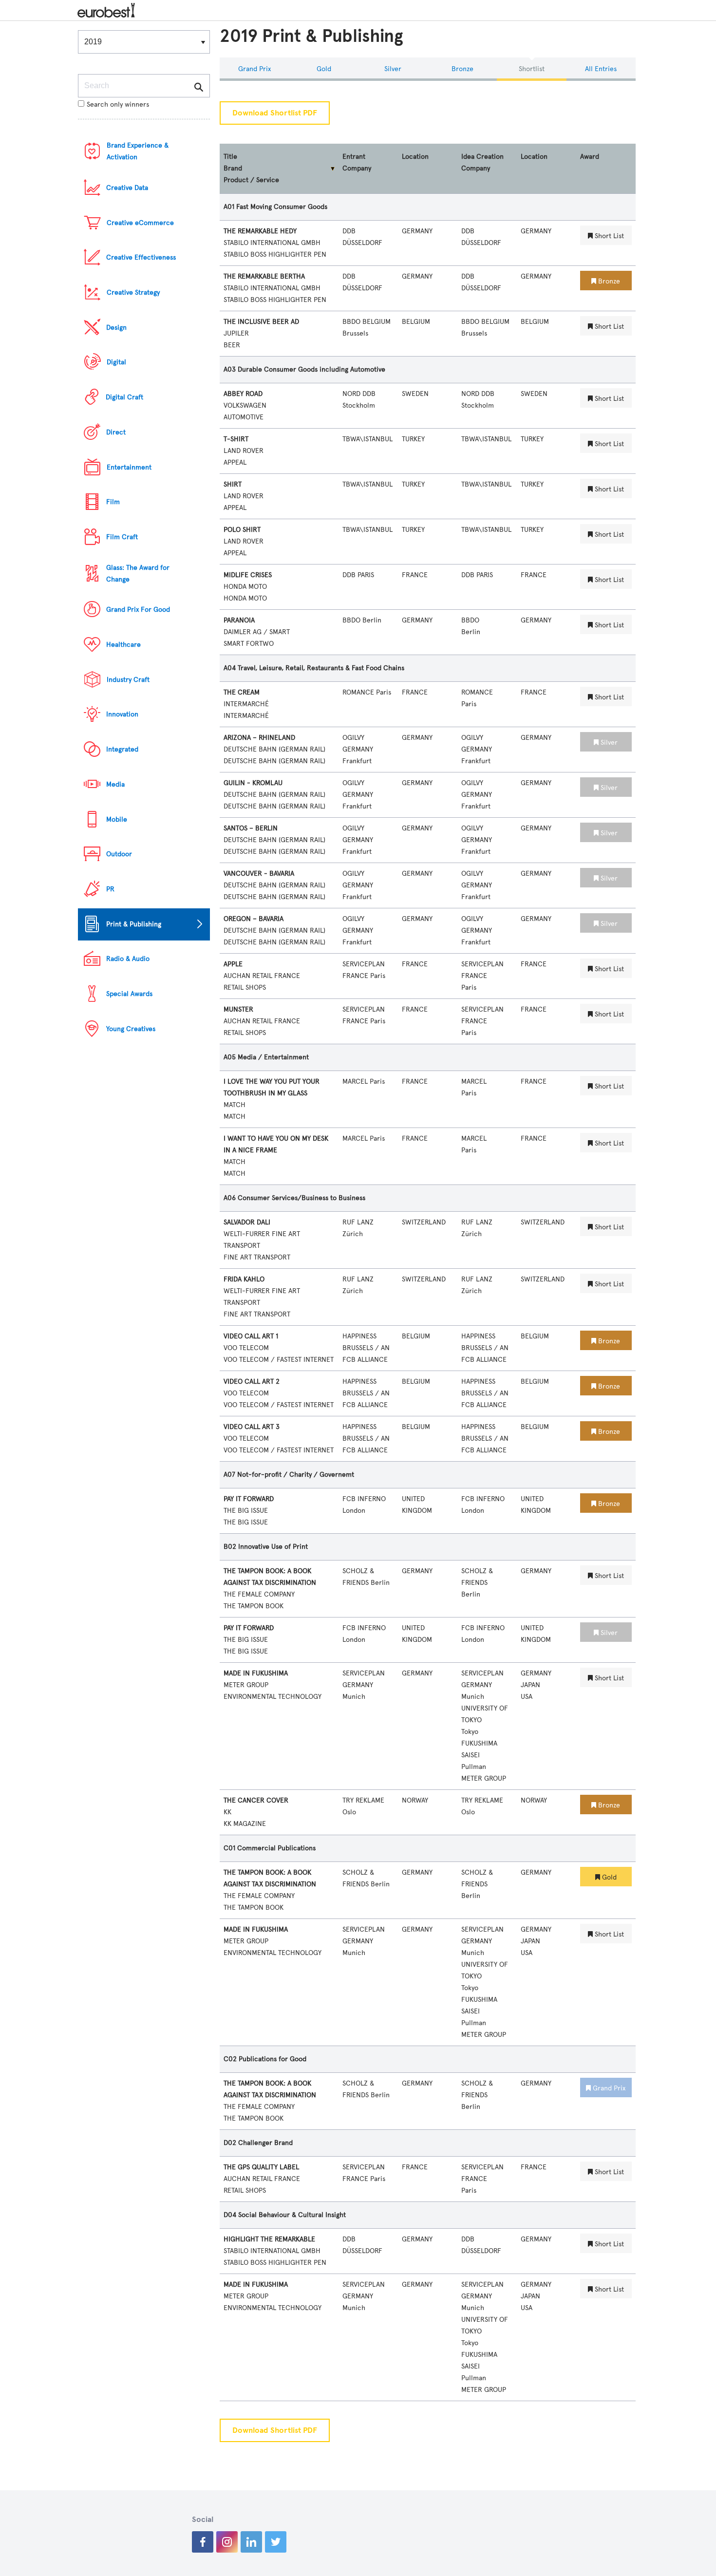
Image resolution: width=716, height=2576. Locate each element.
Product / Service (251, 180)
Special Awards (129, 994)
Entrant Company (357, 162)
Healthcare (123, 645)
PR (110, 889)
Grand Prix (254, 69)
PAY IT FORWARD (249, 1499)
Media (115, 784)
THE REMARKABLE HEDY (260, 231)
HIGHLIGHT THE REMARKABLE (269, 2239)
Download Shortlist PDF (275, 113)
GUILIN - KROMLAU (253, 783)
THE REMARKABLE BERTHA (264, 276)
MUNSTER (238, 1009)
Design (116, 328)
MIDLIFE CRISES (248, 575)
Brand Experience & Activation (138, 151)
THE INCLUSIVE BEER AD (261, 322)
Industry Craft (128, 680)
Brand (233, 168)
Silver (393, 69)
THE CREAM (242, 692)
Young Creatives (131, 1029)
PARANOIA (239, 620)
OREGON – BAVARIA (254, 919)
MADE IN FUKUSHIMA (256, 1673)
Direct (116, 432)
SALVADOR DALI (247, 1222)
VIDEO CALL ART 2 (252, 1382)
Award (590, 157)
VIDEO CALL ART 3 (252, 1427)
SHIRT (233, 484)
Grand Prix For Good (138, 610)
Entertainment (129, 467)
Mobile (117, 819)
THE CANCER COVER (256, 1800)
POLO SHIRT (242, 530)
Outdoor (119, 854)
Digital (116, 362)
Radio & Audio (128, 959)
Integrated (122, 749)
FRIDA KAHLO (244, 1279)
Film (113, 502)
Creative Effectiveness (141, 257)
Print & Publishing (134, 924)
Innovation (122, 714)
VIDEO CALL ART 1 (251, 1336)
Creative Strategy (133, 292)
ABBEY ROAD (243, 394)
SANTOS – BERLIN (251, 828)
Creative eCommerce (140, 223)
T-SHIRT (236, 439)
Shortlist (532, 69)
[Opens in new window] (203, 2542)
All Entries (601, 69)
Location (415, 157)
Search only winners (118, 104)
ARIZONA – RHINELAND (259, 738)
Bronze (462, 69)
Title (230, 157)
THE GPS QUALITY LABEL (261, 2167)
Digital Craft (124, 397)
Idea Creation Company (482, 162)
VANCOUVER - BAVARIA (259, 874)
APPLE (233, 964)
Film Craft (122, 537)
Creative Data (127, 188)
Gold (324, 69)
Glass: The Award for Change (138, 573)
